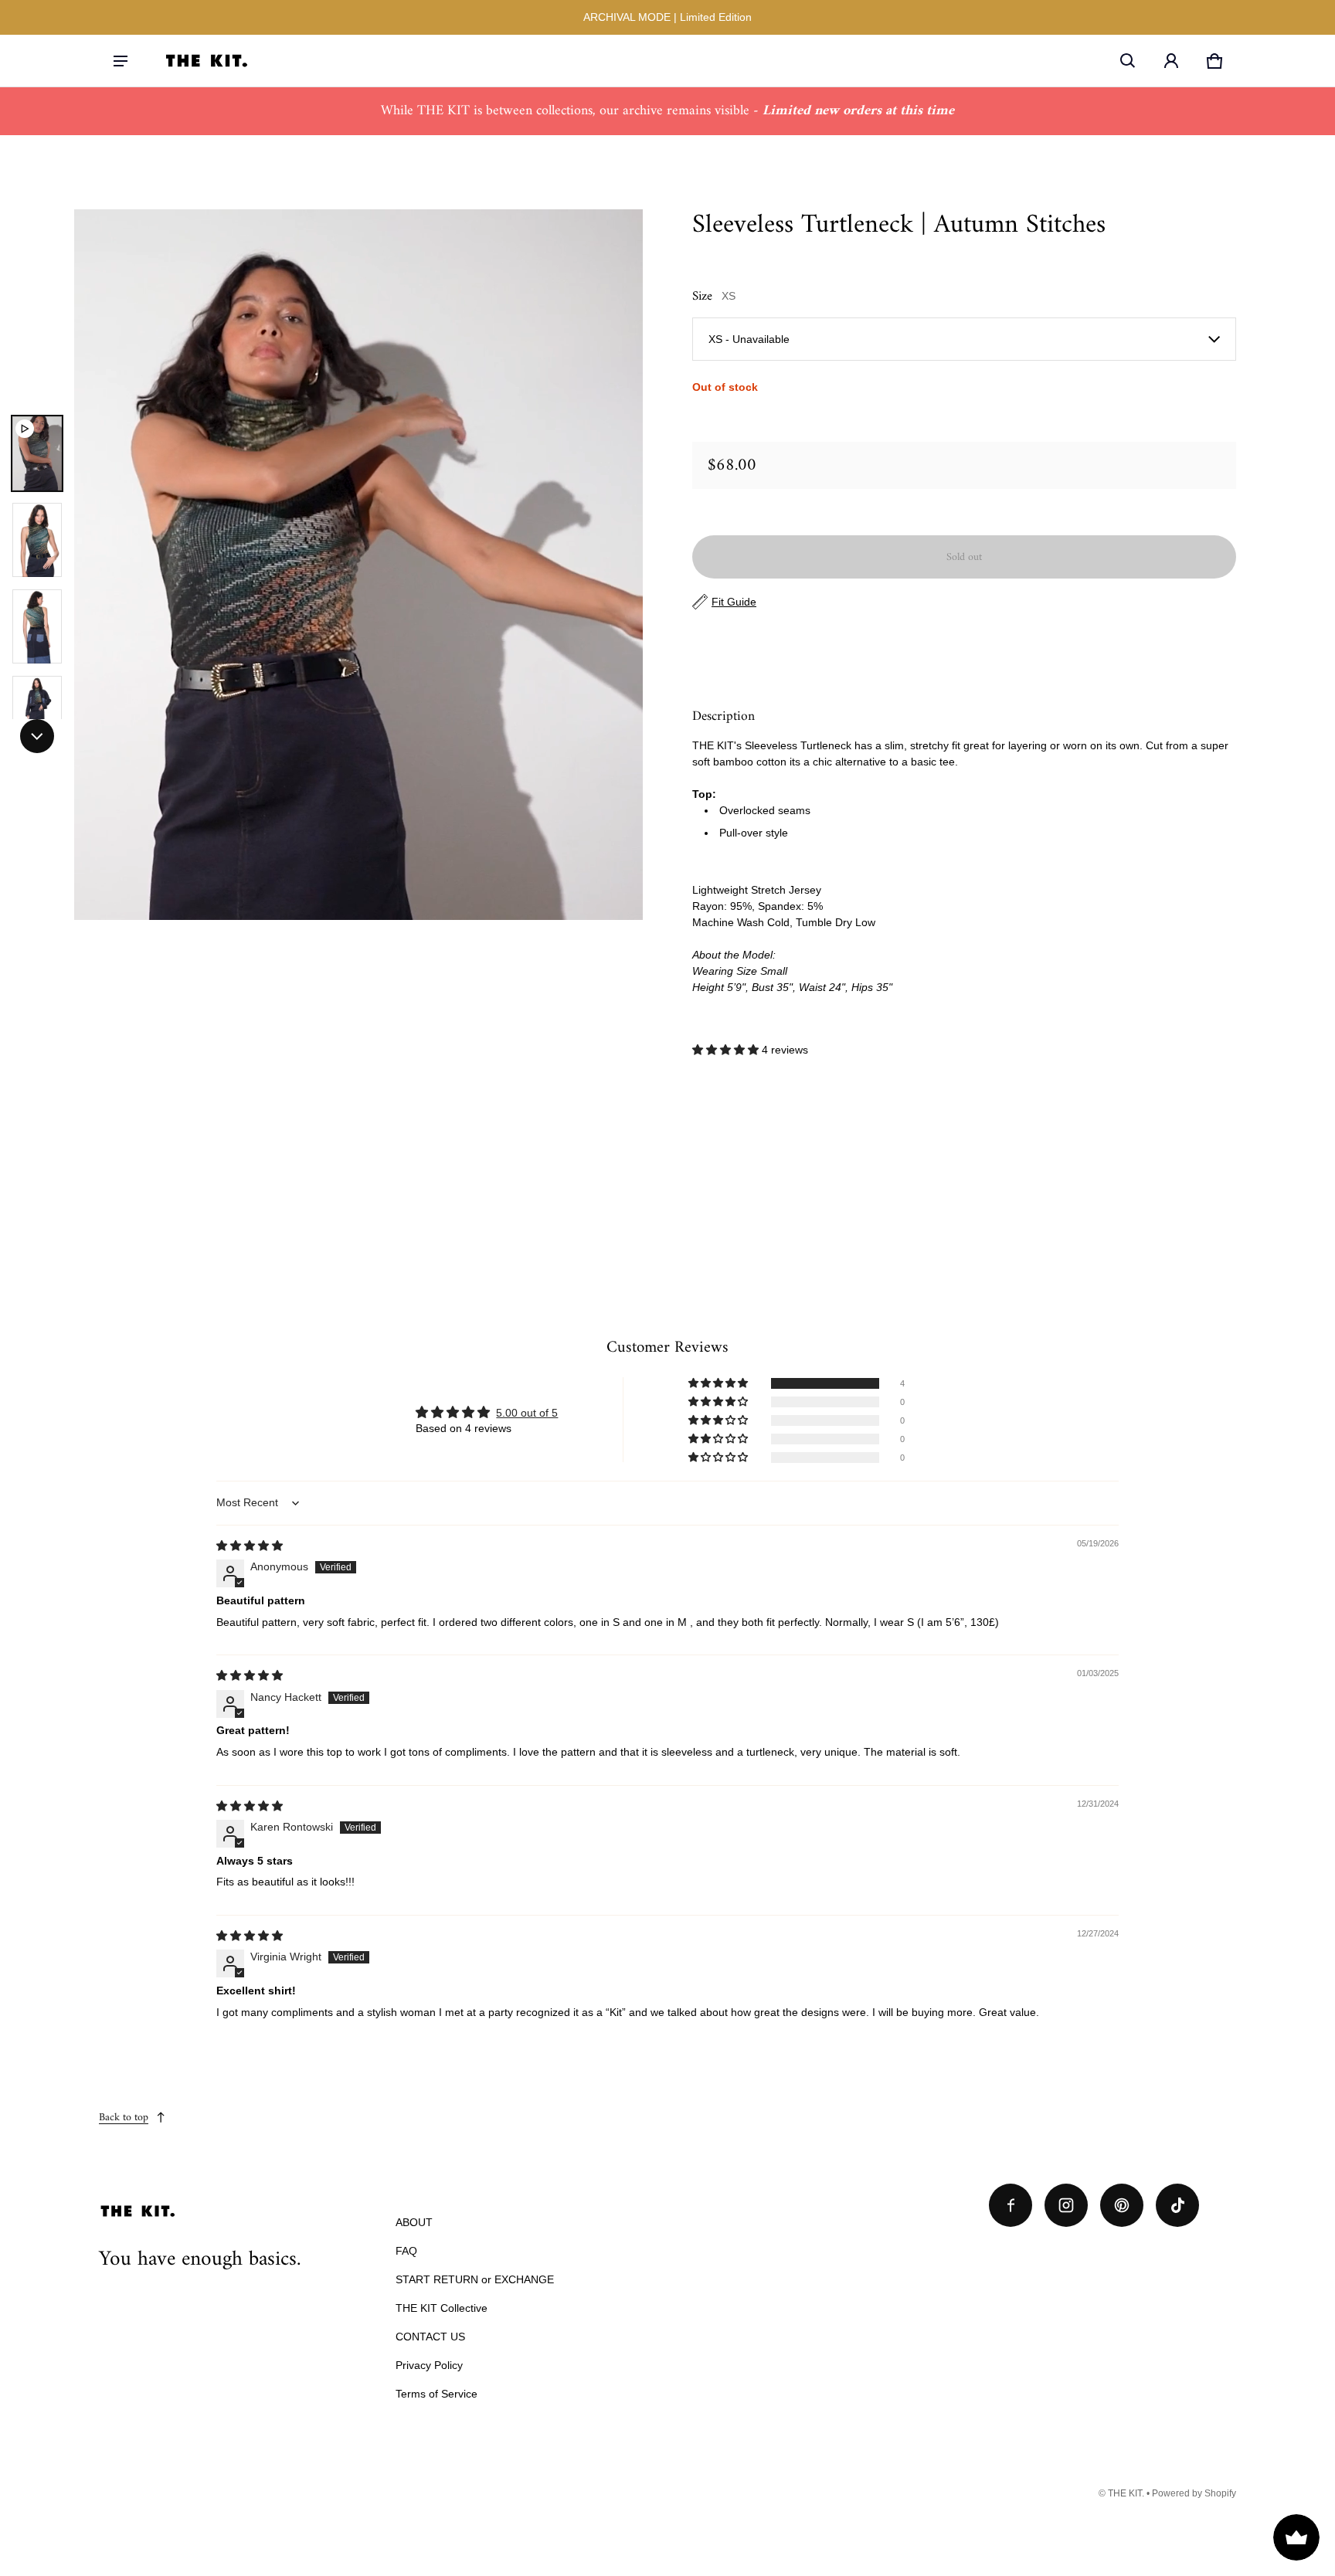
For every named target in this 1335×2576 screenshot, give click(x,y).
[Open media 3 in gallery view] (37, 626)
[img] (250, 1546)
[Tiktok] (1177, 2205)
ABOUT (414, 2222)
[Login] (1171, 61)
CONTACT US (430, 2337)
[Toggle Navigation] (121, 61)
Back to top (124, 2118)
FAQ (406, 2251)
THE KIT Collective (442, 2308)
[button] (1128, 61)
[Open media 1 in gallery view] (37, 453)
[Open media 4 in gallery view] (37, 713)
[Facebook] (1011, 2205)
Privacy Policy (429, 2365)
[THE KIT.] (206, 60)
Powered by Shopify (1194, 2493)
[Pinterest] (1122, 2205)
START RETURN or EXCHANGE (475, 2279)
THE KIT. (1126, 2493)
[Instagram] (1066, 2205)
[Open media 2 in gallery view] (37, 540)
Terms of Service (437, 2394)
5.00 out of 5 (527, 1413)
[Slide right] (37, 736)
